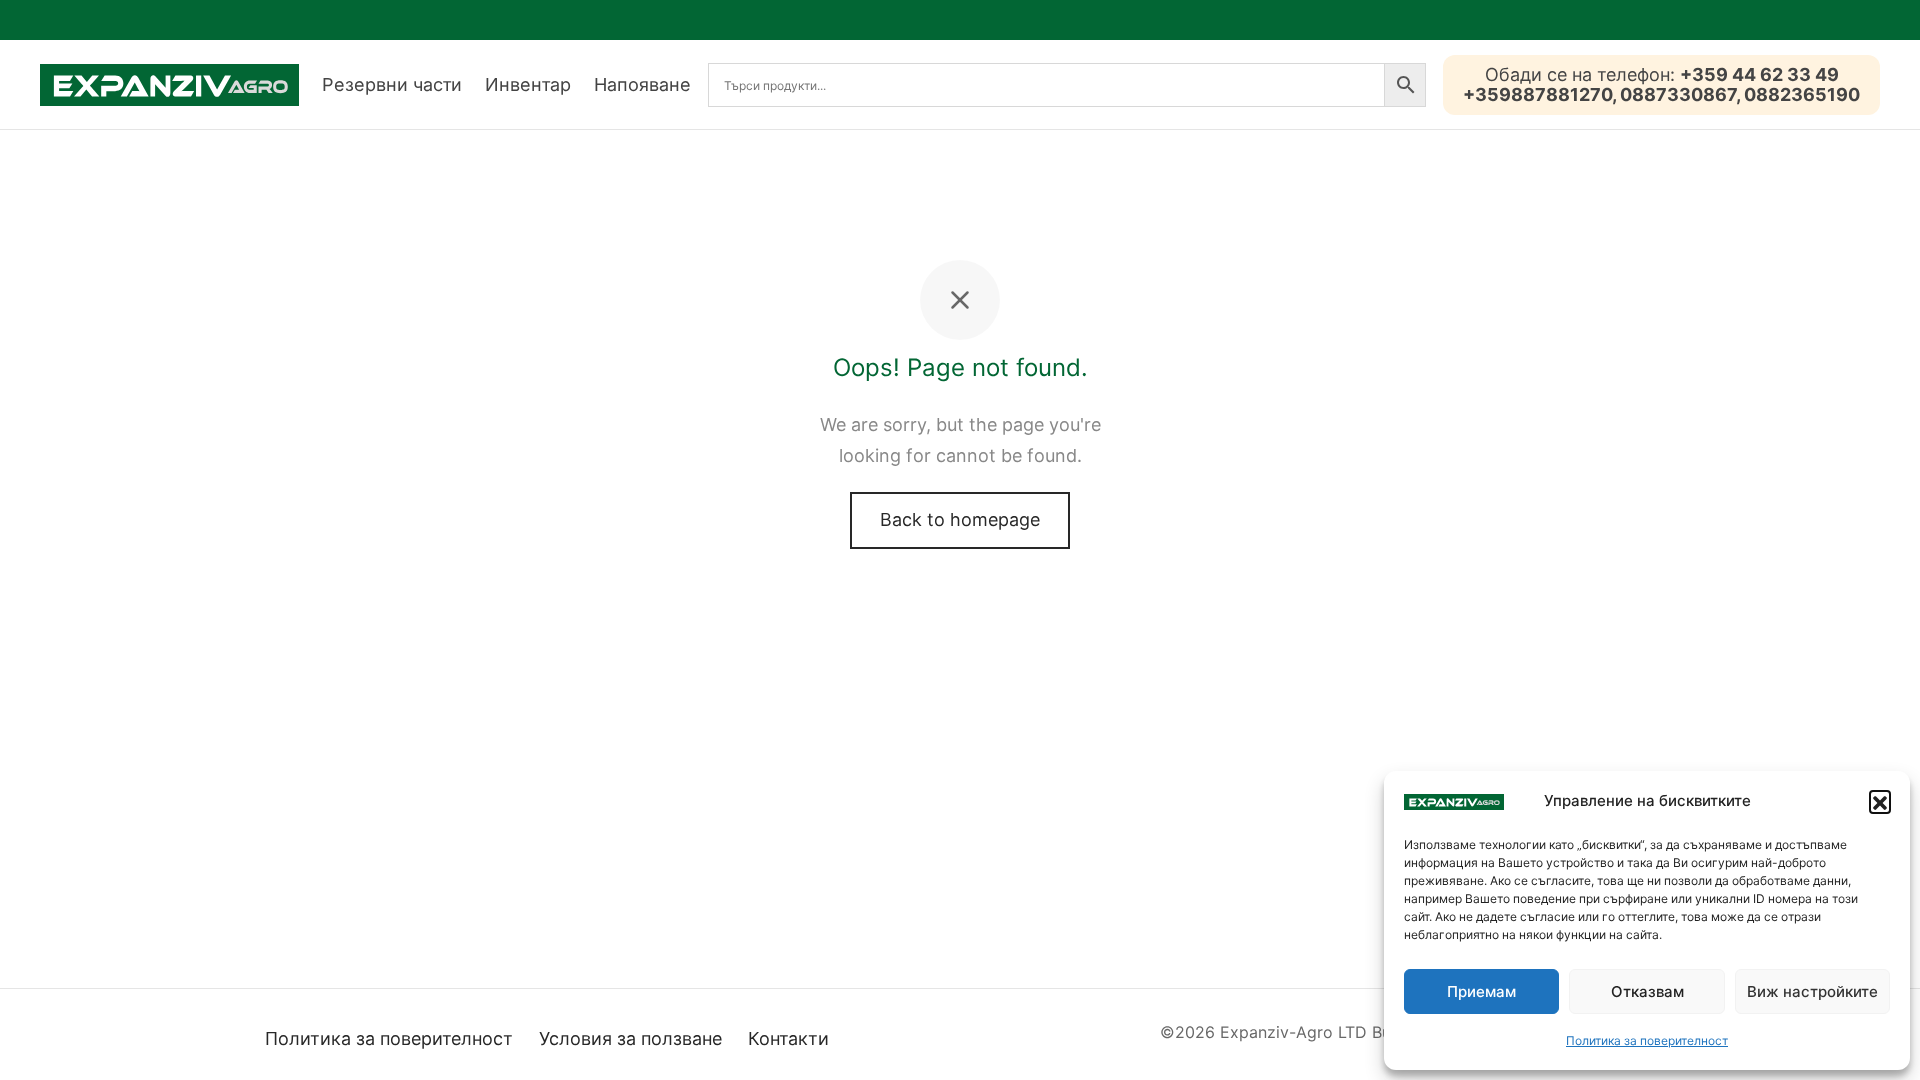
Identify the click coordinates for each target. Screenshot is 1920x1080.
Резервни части (392, 84)
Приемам (1481, 991)
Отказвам (1647, 991)
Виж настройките (1812, 991)
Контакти (788, 1038)
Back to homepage (960, 519)
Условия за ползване (630, 1038)
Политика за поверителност (1647, 1040)
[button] (1880, 801)
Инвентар (528, 84)
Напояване (642, 84)
